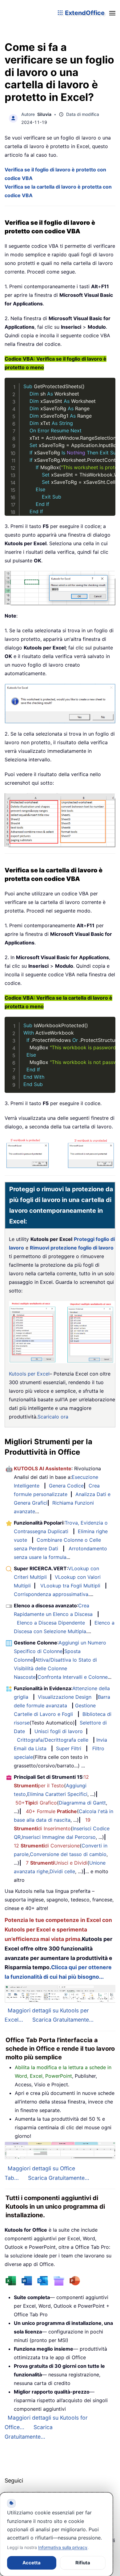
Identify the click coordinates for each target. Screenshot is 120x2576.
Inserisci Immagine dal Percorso (59, 1837)
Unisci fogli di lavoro (59, 1731)
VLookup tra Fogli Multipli (70, 1586)
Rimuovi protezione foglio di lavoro (72, 1248)
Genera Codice (66, 1486)
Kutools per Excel (29, 1374)
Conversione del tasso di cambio (68, 1854)
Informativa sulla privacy (63, 2547)
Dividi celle (62, 1871)
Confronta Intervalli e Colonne (73, 1677)
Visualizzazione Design (65, 1697)
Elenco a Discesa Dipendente (51, 1623)
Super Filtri (69, 1748)
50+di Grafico (36, 1803)
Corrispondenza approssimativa (51, 1594)
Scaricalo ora (53, 1417)
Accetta (32, 2563)
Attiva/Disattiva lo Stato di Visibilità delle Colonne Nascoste (55, 1668)
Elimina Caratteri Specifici (57, 1794)
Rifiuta (83, 2563)
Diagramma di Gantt (82, 1803)
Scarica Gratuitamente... (63, 2020)
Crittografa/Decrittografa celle (53, 1740)
